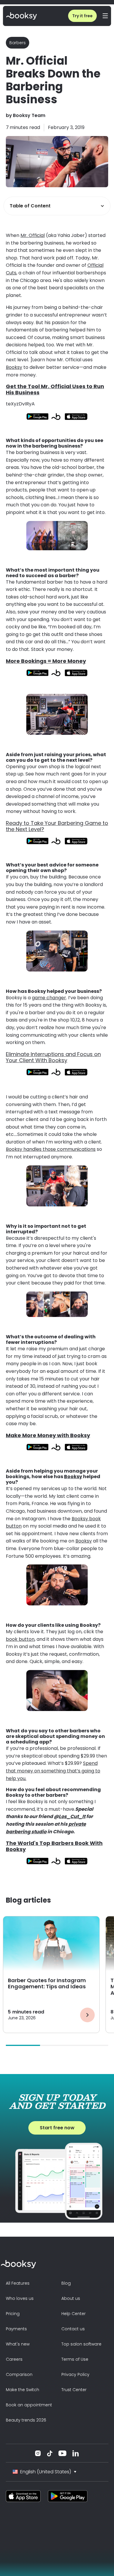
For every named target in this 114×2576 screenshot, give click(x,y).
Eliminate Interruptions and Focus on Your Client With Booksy (53, 1057)
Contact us (73, 2329)
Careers (14, 2359)
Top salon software (81, 2344)
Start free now (57, 2128)
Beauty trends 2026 (26, 2420)
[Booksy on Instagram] (38, 2453)
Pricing (13, 2314)
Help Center (74, 2314)
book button (20, 1639)
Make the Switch (23, 2390)
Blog (66, 2283)
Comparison (19, 2374)
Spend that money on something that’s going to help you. (53, 1771)
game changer (49, 998)
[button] (105, 16)
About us (71, 2298)
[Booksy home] (21, 16)
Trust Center (74, 2390)
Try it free (82, 16)
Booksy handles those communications (51, 1149)
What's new (18, 2344)
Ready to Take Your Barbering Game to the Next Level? (57, 826)
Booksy (14, 367)
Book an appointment (29, 2405)
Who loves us (20, 2298)
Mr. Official (33, 235)
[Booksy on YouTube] (62, 2453)
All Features (18, 2283)
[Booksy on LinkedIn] (76, 2453)
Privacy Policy (75, 2374)
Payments (16, 2329)
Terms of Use (75, 2359)
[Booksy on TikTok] (50, 2453)
